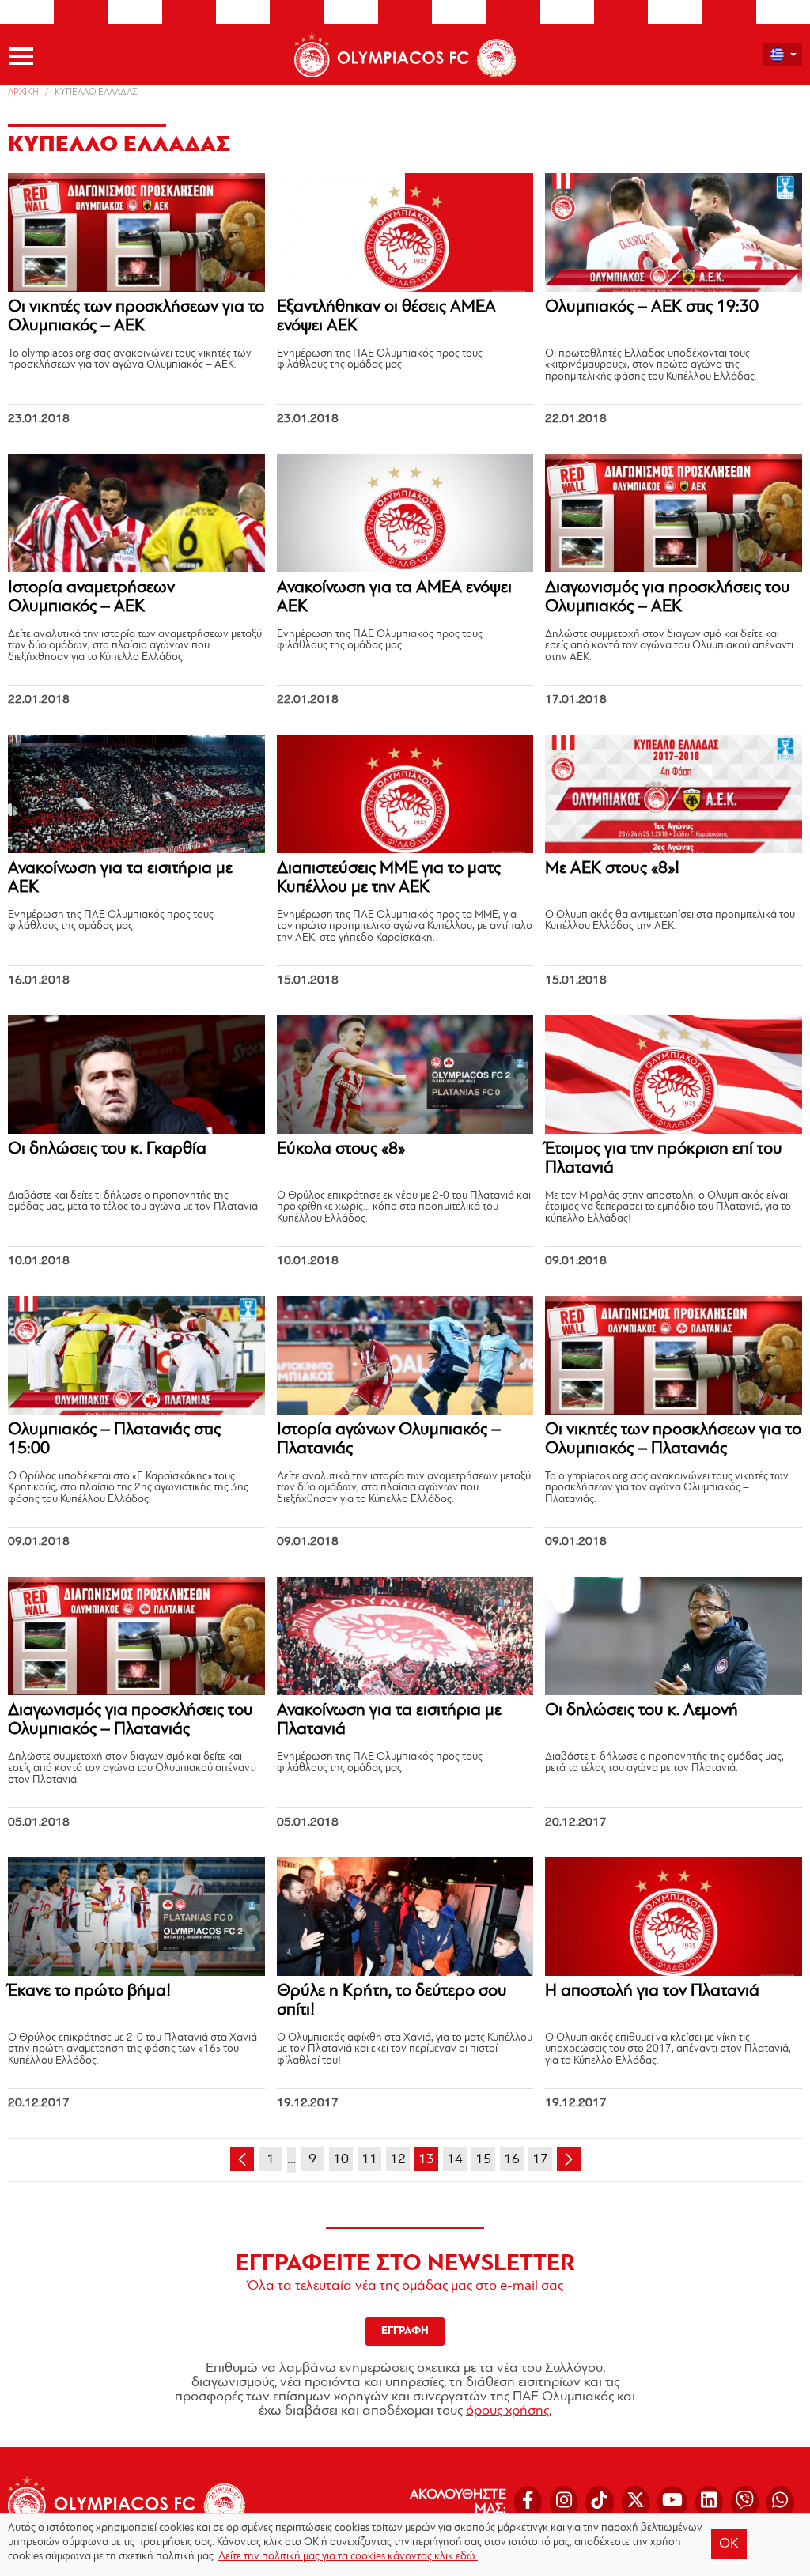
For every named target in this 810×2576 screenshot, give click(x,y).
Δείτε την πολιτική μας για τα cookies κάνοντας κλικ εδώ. (348, 2557)
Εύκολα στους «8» (341, 1149)
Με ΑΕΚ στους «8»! (612, 869)
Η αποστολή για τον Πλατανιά (652, 1991)
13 (426, 2160)
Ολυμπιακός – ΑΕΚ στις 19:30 (652, 307)
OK (729, 2544)
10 (341, 2160)
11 (369, 2160)
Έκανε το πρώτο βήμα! (89, 1991)
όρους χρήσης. (509, 2412)
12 (398, 2160)
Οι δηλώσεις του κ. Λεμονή (642, 1711)
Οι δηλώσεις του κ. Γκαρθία (107, 1149)
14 (455, 2160)
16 (512, 2160)
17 (540, 2160)
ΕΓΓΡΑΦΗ (405, 2331)
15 (483, 2160)
